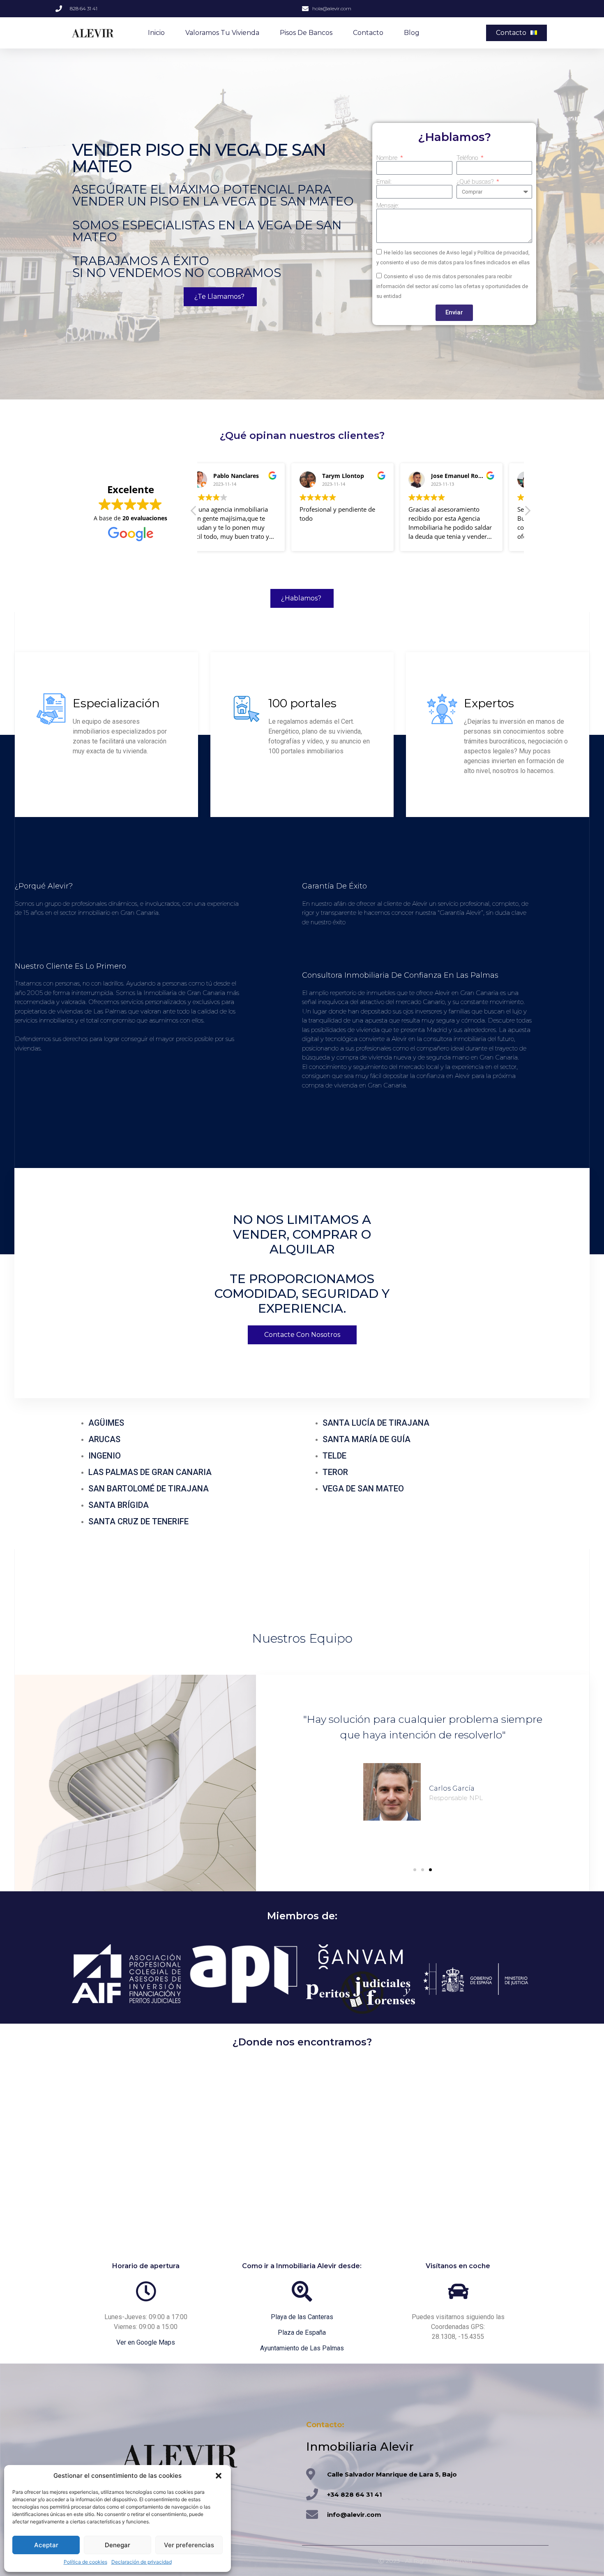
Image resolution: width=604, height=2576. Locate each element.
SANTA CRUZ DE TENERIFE (138, 1521)
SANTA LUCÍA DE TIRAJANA (376, 1423)
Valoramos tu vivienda (222, 33)
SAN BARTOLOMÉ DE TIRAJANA (149, 1489)
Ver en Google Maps (146, 2342)
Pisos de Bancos (306, 33)
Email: (384, 182)
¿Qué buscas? (476, 182)
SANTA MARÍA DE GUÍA (367, 1439)
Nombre (388, 158)
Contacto (368, 33)
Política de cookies (85, 2562)
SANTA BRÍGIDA (119, 1505)
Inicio (156, 33)
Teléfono (468, 158)
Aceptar (46, 2545)
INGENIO (105, 1456)
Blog (412, 33)
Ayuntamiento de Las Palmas (302, 2348)
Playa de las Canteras (302, 2317)
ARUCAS (104, 1439)
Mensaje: (388, 206)
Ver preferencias (189, 2545)
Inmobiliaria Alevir (360, 2447)
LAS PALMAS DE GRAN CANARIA (150, 1472)
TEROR (335, 1472)
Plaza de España (302, 2332)
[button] (219, 2476)
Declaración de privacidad (142, 2562)
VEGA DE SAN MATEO (363, 1489)
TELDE (334, 1456)
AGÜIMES (106, 1423)
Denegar (118, 2545)
